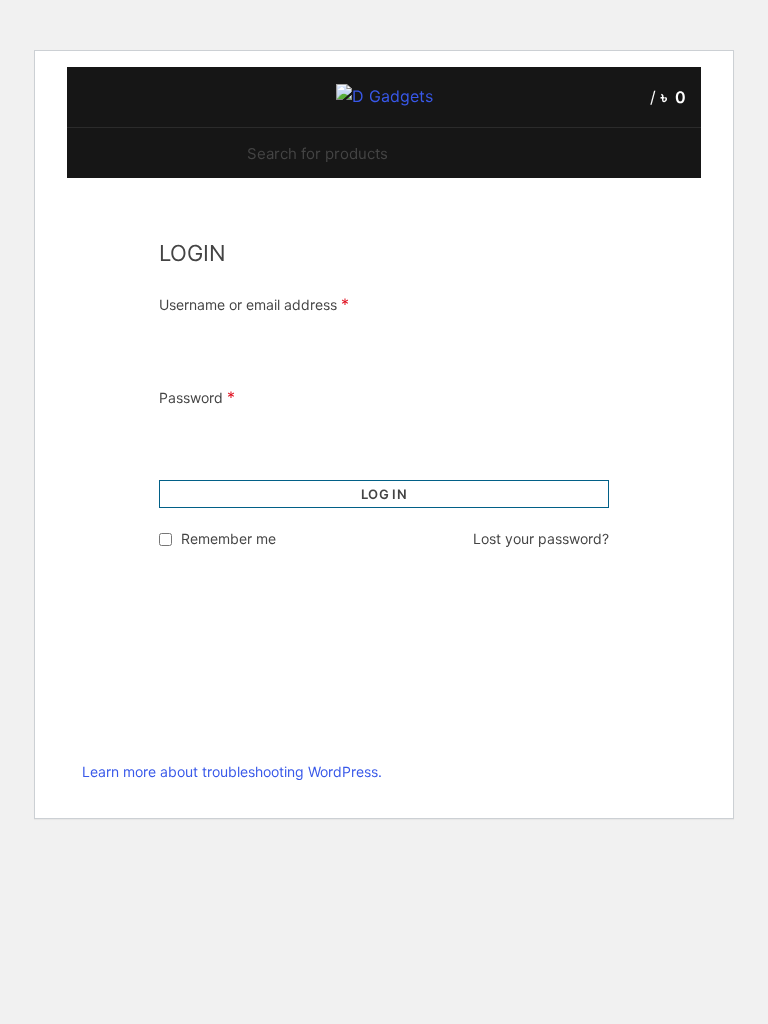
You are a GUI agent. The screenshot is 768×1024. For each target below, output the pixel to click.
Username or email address (254, 304)
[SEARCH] (510, 153)
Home (99, 226)
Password (197, 397)
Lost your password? (541, 538)
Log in (384, 494)
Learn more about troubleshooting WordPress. (232, 771)
